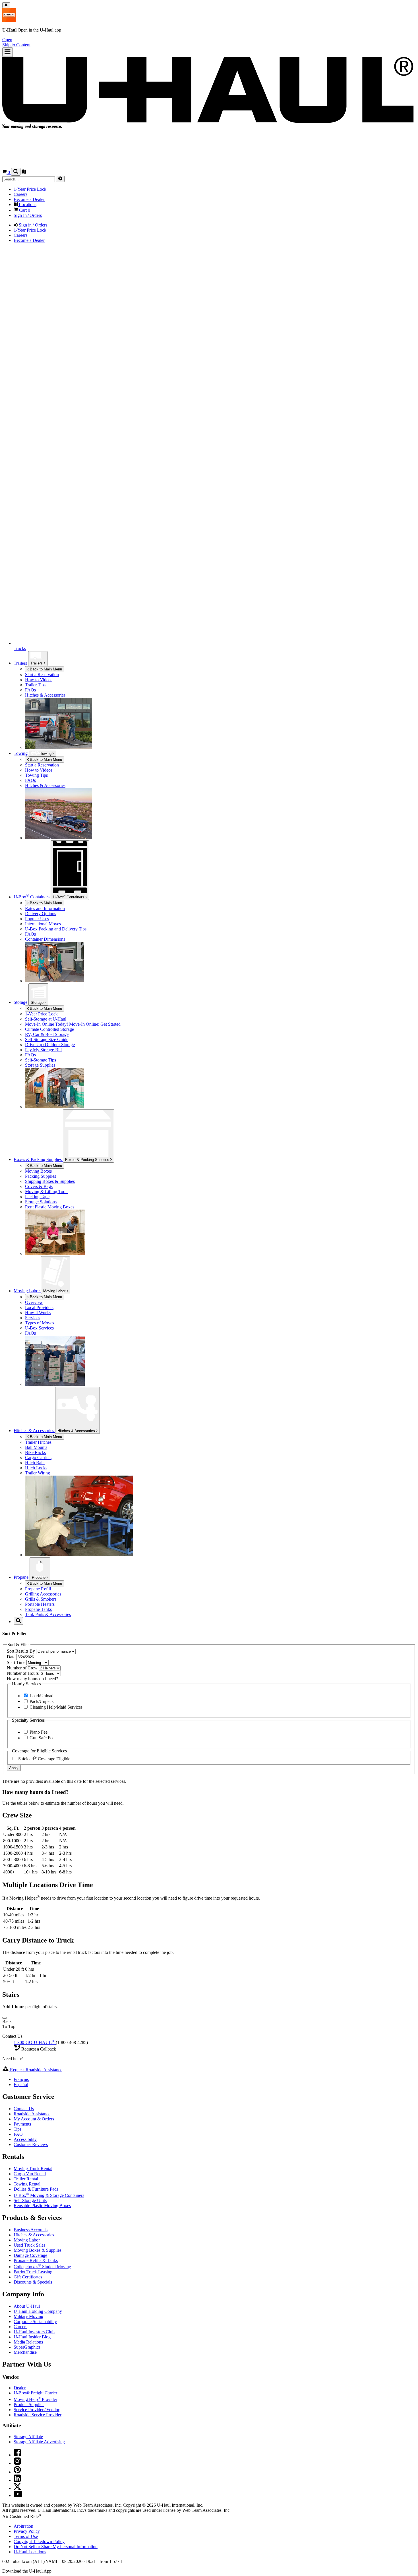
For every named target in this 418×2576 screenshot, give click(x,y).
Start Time (17, 1662)
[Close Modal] (5, 2018)
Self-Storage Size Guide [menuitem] (47, 1039)
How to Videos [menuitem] (39, 680)
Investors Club (34, 2332)
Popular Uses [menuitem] (37, 919)
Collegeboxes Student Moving (42, 2267)
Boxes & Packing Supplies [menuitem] (38, 1159)
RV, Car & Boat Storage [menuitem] (47, 1034)
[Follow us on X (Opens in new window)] (17, 2488)
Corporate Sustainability (35, 2321)
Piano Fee (38, 1732)
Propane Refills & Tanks (36, 2260)
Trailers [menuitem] (21, 663)
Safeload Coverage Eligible (44, 1759)
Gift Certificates (28, 2277)
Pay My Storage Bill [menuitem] (43, 1050)
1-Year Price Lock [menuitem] (30, 189)
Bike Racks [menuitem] (35, 1452)
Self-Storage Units (30, 2200)
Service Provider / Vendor (37, 2410)
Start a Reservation (42, 765)
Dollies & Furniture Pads (36, 2189)
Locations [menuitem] (27, 204)
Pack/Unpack (41, 1701)
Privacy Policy (27, 2531)
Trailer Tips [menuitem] (35, 685)
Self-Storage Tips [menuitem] (41, 1060)
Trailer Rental (26, 2179)
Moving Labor (55, 1291)
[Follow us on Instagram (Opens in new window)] (17, 2463)
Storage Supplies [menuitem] (40, 1065)
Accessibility (25, 2139)
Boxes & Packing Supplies (88, 1160)
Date (12, 1657)
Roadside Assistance (32, 2114)
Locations (30, 2552)
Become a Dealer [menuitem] (29, 199)
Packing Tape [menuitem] (37, 1197)
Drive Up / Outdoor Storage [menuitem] (50, 1045)
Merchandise (25, 2352)
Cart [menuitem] (24, 210)
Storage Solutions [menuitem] (41, 1202)
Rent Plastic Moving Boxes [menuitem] (50, 1207)
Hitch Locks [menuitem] (36, 1468)
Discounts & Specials (33, 2282)
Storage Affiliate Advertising (39, 2442)
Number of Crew (23, 1668)
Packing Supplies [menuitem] (41, 1176)
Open (7, 40)
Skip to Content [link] (16, 45)
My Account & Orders (34, 2119)
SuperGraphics (27, 2347)
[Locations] (24, 172)
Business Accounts (31, 2230)
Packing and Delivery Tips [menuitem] (56, 929)
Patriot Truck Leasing (33, 2272)
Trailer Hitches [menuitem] (38, 1442)
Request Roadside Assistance (36, 2070)
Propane (39, 1577)
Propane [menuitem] (22, 1577)
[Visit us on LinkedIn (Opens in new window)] (17, 2480)
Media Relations (28, 2342)
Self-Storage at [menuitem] (46, 1019)
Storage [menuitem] (21, 1002)
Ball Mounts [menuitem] (36, 1447)
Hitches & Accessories (77, 1431)
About (27, 2306)
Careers (20, 2327)
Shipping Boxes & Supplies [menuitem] (50, 1181)
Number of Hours (23, 1673)
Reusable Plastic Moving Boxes (42, 2206)
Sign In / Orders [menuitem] (28, 215)
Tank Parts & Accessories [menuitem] (48, 1614)
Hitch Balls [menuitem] (35, 1463)
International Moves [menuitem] (43, 924)
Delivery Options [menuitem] (41, 914)
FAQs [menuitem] (30, 690)
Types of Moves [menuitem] (40, 1323)
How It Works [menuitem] (38, 1313)
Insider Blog (32, 2337)
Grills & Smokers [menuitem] (41, 1599)
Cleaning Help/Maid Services (55, 1707)
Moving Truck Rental (33, 2169)
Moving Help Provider (35, 2399)
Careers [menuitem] (20, 194)
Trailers (37, 663)
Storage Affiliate (28, 2437)
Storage (38, 1003)
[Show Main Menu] (8, 52)
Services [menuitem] (33, 1318)
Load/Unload (41, 1696)
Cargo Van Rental (30, 2174)
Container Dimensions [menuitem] (45, 939)
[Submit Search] (60, 179)
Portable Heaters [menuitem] (40, 1604)
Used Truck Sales (29, 2245)
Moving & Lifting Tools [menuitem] (47, 1192)
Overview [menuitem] (34, 1302)
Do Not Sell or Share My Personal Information (56, 2547)
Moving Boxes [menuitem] (38, 1171)
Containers (69, 897)
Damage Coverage (30, 2255)
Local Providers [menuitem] (39, 1307)
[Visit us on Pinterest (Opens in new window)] (17, 2472)
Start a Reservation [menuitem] (42, 675)
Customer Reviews (31, 2144)
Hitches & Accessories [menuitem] (45, 695)
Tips (17, 2129)
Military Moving (28, 2316)
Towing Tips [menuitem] (36, 775)
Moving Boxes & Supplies (38, 2250)
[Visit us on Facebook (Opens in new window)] (17, 2455)
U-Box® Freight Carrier (35, 2393)
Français (21, 2079)
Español (21, 2084)
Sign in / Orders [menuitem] (32, 225)
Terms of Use (26, 2536)
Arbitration (23, 2526)
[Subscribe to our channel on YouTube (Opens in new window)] (18, 2495)
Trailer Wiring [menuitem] (38, 1473)
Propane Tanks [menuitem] (38, 1609)
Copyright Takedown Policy (39, 2541)
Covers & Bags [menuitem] (39, 1186)
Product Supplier (29, 2404)
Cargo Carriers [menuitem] (38, 1458)
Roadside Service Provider (38, 2415)
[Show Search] (16, 172)
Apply (14, 1768)
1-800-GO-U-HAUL (34, 2042)
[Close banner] (6, 5)
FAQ (18, 2134)
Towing (21, 753)
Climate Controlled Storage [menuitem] (49, 1029)
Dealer (20, 2388)
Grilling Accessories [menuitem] (43, 1594)
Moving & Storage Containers (49, 2195)
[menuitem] (220, 765)
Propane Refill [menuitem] (38, 1589)
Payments (22, 2124)
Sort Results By (21, 1651)
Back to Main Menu (45, 669)
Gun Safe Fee (41, 1738)
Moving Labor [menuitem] (27, 1291)
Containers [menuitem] (32, 897)
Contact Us (24, 2109)
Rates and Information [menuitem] (45, 908)
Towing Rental (27, 2184)
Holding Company (38, 2311)
